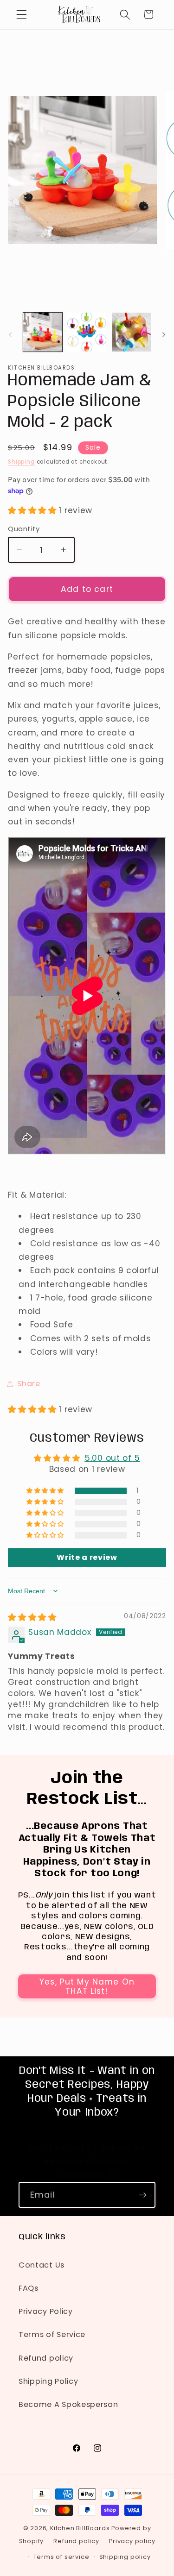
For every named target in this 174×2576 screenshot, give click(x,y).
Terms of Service (52, 2334)
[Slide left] (10, 335)
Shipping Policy (48, 2381)
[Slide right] (164, 335)
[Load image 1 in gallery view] (43, 332)
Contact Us (42, 2265)
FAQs (29, 2288)
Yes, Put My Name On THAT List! (87, 1986)
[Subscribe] (143, 2195)
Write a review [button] (87, 1557)
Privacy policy (132, 2541)
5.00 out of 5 (112, 1458)
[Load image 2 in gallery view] (87, 332)
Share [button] (29, 1384)
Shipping (21, 462)
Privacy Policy (46, 2311)
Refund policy (46, 2358)
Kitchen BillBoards (80, 2528)
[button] (22, 15)
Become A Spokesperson (68, 2404)
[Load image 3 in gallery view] (131, 332)
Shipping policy (125, 2557)
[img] (32, 1617)
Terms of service (61, 2557)
